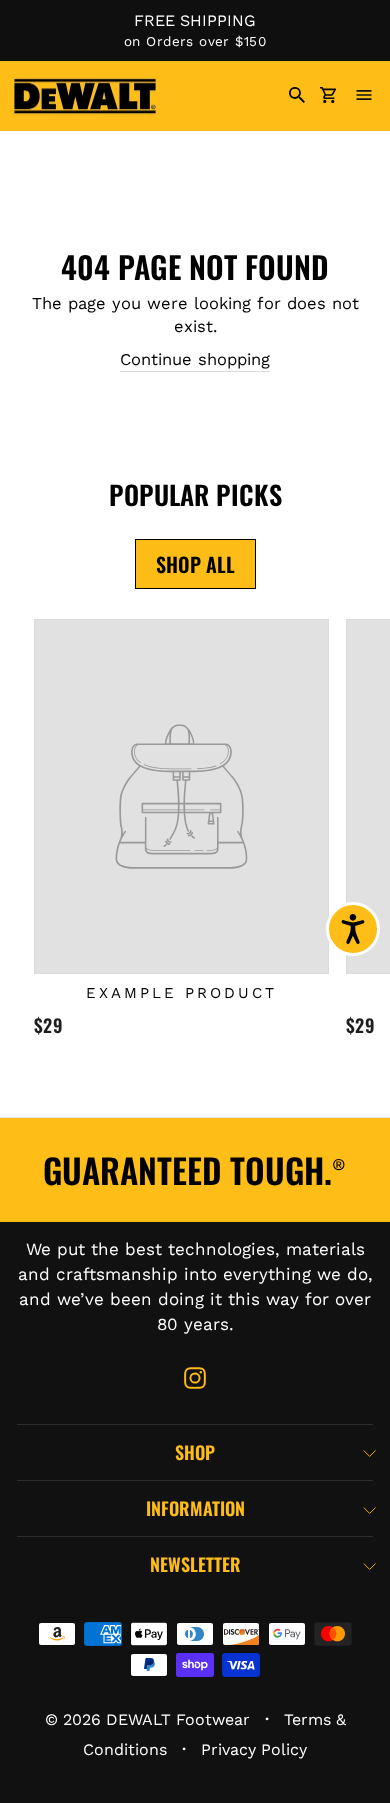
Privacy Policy (254, 1749)
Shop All (195, 564)
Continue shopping (195, 359)
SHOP (195, 1452)
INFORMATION (195, 1508)
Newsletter (195, 1564)
